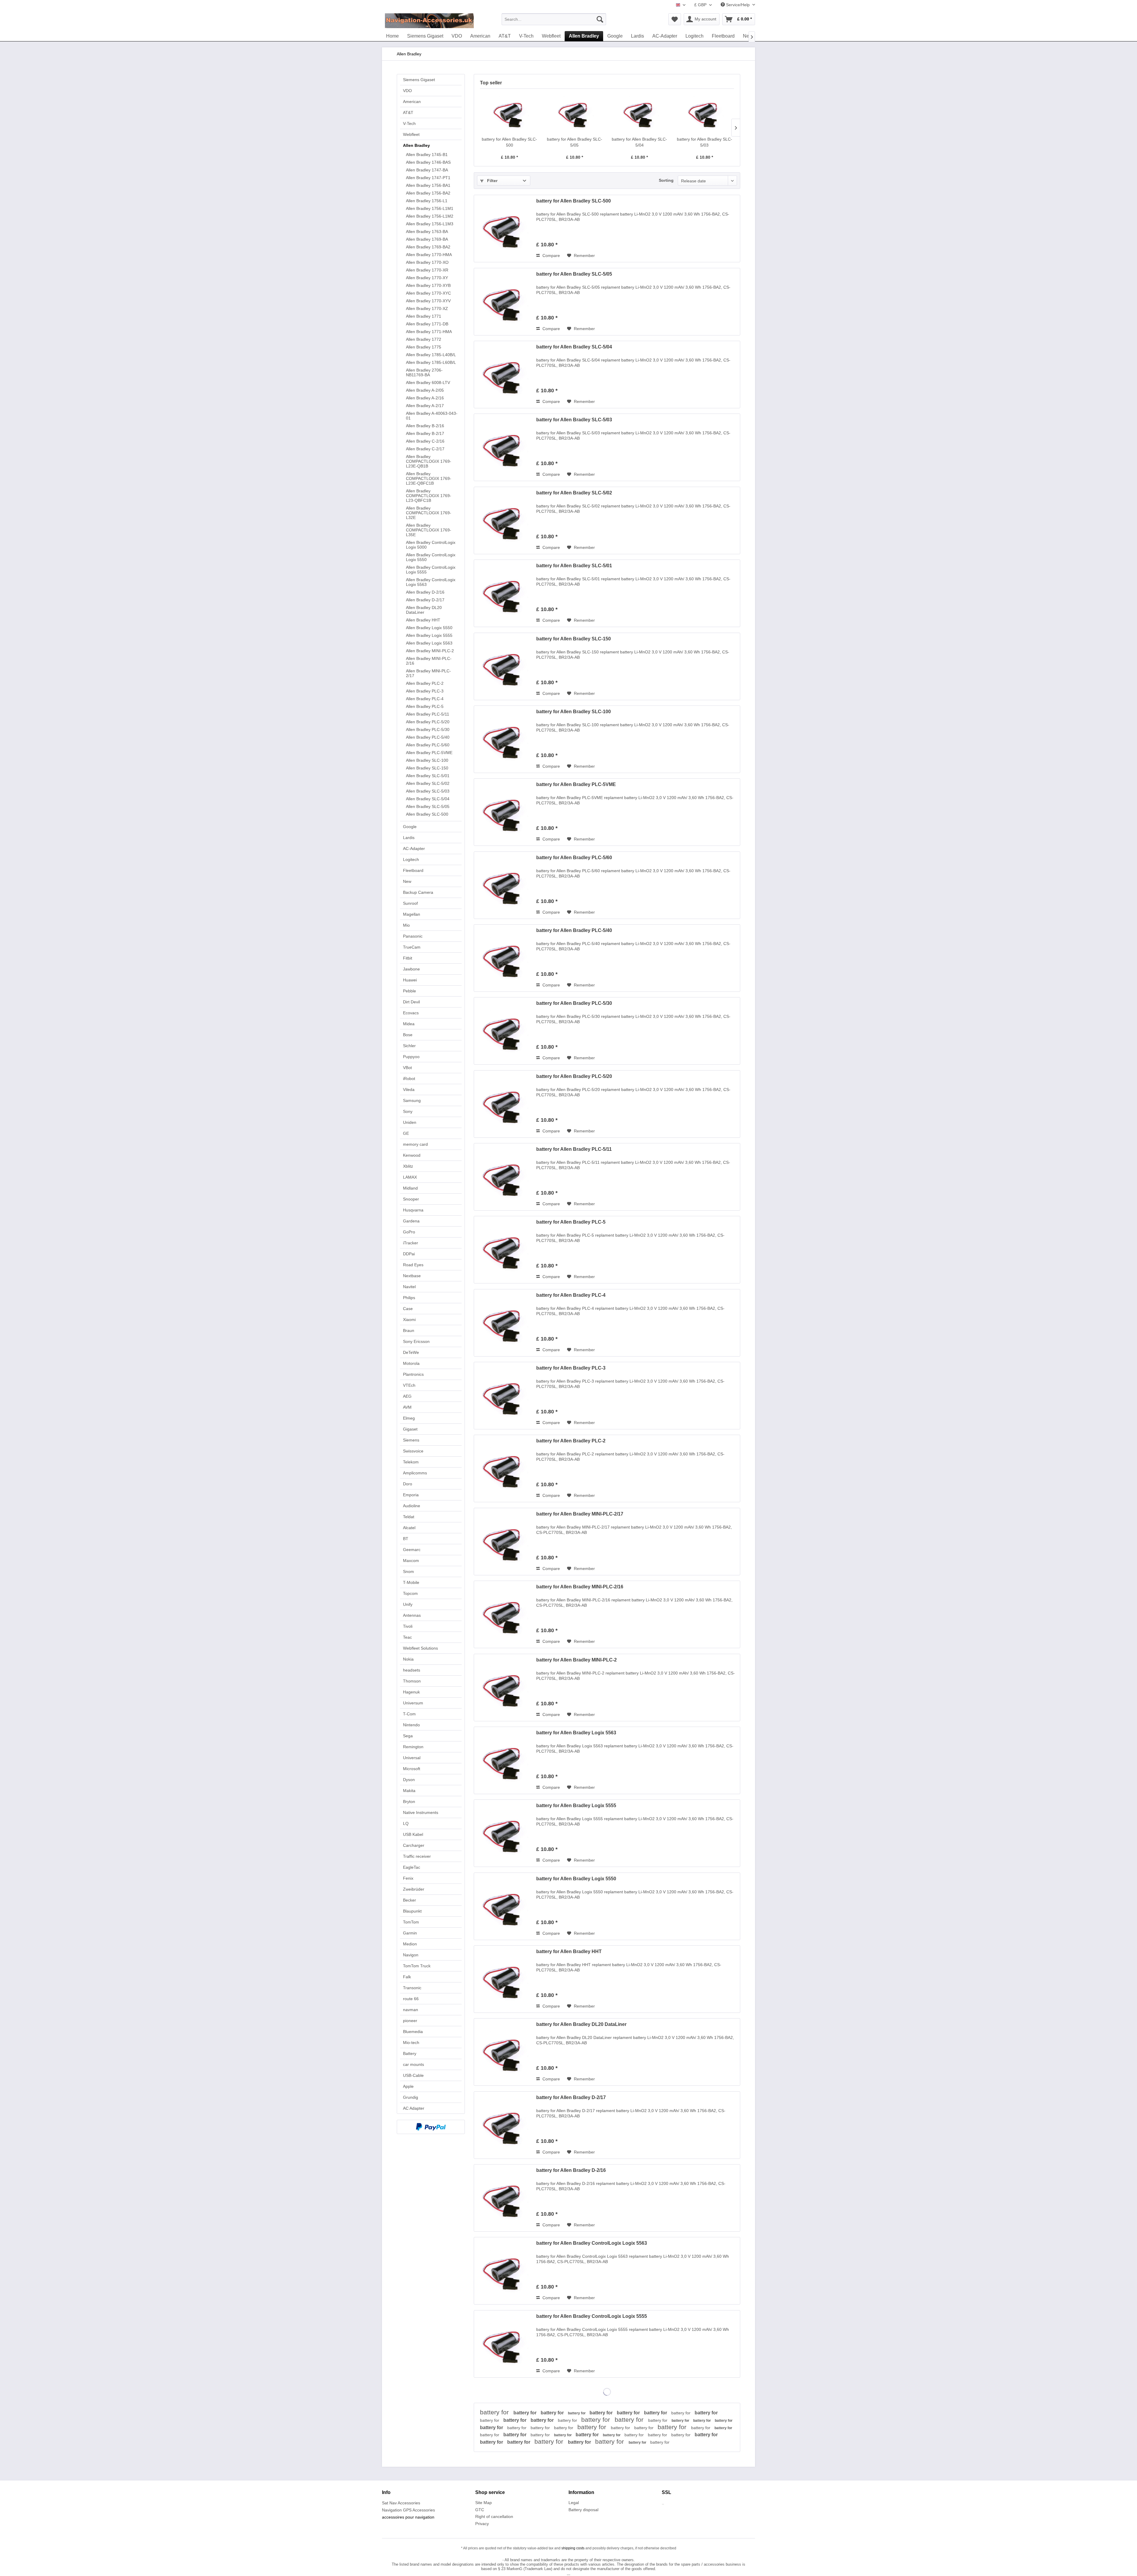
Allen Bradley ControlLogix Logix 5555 (431, 570)
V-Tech (409, 123)
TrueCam (412, 947)
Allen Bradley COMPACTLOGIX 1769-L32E (429, 513)
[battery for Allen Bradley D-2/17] (504, 2125)
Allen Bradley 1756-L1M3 (430, 224)
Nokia (408, 1659)
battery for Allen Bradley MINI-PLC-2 (576, 1660)
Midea (409, 1024)
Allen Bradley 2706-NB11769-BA (424, 372)
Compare (551, 255)
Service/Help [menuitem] (738, 5)
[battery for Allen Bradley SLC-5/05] (575, 113)
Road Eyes (413, 1265)
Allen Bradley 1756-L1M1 (430, 208)
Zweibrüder (414, 1889)
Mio (406, 925)
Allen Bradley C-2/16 (425, 441)
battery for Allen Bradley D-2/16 (571, 2170)
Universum (413, 1703)
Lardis (409, 838)
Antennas (412, 1615)
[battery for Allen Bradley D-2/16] (504, 2198)
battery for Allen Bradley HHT (569, 1951)
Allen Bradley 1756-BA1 (428, 185)
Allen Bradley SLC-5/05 (428, 806)
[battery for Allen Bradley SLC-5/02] (504, 520)
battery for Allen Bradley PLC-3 (571, 1368)
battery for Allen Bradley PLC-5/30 (574, 1003)
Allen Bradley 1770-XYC (428, 293)
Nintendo (411, 1725)
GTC (480, 2510)
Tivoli (408, 1626)
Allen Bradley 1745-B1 (427, 155)
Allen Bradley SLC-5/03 (428, 791)
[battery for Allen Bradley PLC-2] (504, 1468)
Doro (408, 1484)
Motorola (411, 1363)
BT (406, 1539)
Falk (407, 1977)
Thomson (412, 1681)
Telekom (411, 1462)
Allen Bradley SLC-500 (427, 814)
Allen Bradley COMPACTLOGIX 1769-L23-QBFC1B (429, 496)
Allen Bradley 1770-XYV (428, 301)
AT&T (408, 113)
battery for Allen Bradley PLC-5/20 (574, 1076)
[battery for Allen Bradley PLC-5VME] (504, 812)
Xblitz (408, 1166)
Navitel (409, 1287)
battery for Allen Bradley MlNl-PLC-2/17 (580, 1514)
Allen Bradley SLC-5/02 (428, 783)
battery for (495, 2412)
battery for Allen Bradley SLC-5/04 (639, 142)
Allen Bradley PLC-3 (425, 691)
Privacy (482, 2524)
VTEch (409, 1385)
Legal (574, 2503)
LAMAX (410, 1177)
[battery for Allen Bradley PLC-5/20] (504, 1104)
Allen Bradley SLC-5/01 (428, 776)
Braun (409, 1330)
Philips (409, 1298)
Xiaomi (409, 1320)
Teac (407, 1637)
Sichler (409, 1046)
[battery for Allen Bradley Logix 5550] (504, 1906)
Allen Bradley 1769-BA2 (428, 247)
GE (406, 1133)
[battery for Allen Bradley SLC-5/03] (705, 113)
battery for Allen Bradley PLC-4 (571, 1295)
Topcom (410, 1593)
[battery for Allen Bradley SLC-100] (504, 739)
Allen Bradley (416, 145)
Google (410, 827)
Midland (410, 1188)
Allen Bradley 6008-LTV (428, 383)
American (412, 102)
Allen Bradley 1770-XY (427, 278)
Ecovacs (411, 1013)
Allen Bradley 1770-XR (427, 270)
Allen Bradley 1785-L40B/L (431, 355)
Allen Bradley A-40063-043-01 (432, 416)
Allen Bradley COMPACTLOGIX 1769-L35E (429, 530)
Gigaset (410, 1429)
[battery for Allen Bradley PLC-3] (504, 1396)
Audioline (412, 1506)
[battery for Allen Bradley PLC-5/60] (504, 885)
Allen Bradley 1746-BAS (428, 162)
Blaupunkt (412, 1911)
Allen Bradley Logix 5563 (429, 643)
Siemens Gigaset (419, 80)
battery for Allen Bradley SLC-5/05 (575, 142)
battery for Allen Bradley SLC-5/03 (705, 142)
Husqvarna (413, 1210)
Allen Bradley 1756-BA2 (428, 193)
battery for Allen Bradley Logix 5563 (576, 1733)
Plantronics (413, 1374)
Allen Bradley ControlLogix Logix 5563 (431, 582)
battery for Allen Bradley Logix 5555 (576, 1806)
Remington (413, 1747)
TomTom (411, 1922)
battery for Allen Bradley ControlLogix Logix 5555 (592, 2316)
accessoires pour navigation (408, 2517)
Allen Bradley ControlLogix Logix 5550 (431, 557)
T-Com (409, 1714)
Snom (408, 1571)
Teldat (409, 1517)
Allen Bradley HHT (423, 620)
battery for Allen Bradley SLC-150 (574, 639)
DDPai (409, 1254)
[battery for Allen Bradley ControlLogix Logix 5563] (504, 2271)
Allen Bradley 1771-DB (427, 324)
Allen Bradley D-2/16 (425, 592)
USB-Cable (413, 2075)
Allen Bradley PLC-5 (425, 706)
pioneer (410, 2021)
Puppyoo (411, 1057)
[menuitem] (554, 19)
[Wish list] (675, 19)
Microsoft (412, 1769)
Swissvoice (413, 1451)
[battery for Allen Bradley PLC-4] (504, 1323)
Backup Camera (418, 892)
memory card (415, 1144)
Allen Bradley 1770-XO (427, 262)
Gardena (411, 1221)
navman (411, 2010)
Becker (409, 1900)
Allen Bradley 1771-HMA (429, 332)
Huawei (410, 980)
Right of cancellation (494, 2516)
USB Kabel (413, 1834)
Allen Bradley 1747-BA (427, 170)
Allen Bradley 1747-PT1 (428, 178)
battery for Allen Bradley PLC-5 (571, 1222)
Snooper (411, 1199)
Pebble (409, 991)
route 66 (411, 1999)
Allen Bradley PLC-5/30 (428, 729)
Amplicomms (415, 1473)
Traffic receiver (417, 1856)
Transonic (412, 1988)
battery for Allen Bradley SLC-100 (574, 712)
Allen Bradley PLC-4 (425, 699)
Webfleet (411, 134)
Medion (410, 1944)
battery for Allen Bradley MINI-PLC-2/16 (580, 1587)
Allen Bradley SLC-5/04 (428, 799)
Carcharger (414, 1845)
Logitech (411, 859)
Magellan (412, 914)
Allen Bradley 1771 (424, 316)
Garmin (410, 1933)
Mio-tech (411, 2043)
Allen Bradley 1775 (424, 347)
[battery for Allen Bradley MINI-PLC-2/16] (504, 1614)
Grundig (411, 2097)
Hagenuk (411, 1692)
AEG (407, 1396)
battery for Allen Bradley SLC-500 (509, 142)
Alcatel (409, 1528)
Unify (408, 1604)
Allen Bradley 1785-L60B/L (431, 362)
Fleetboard (413, 870)
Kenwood (412, 1155)
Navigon (411, 1955)
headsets (412, 1670)
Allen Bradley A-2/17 (425, 406)
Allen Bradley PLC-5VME (429, 753)
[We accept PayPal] (431, 2127)
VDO (407, 91)
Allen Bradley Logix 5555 (429, 635)
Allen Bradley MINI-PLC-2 (430, 651)
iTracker (411, 1243)
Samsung (412, 1100)
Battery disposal (583, 2510)
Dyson (409, 1780)
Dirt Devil (411, 1002)
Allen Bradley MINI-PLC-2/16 (429, 661)
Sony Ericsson (416, 1341)
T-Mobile (411, 1582)
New (407, 881)
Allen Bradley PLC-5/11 (428, 714)
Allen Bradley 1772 (424, 339)
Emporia (411, 1495)
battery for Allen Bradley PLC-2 (571, 1441)
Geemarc (412, 1550)
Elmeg (409, 1418)
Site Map (484, 2503)
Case (408, 1309)
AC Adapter (414, 2108)
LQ (406, 1823)
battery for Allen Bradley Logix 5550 (576, 1879)
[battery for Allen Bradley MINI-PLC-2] (504, 1688)
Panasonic (413, 936)
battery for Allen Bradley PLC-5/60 (574, 858)
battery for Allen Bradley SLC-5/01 (574, 566)
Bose (408, 1035)
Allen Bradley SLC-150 (427, 768)
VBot (407, 1068)
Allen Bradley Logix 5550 (429, 628)
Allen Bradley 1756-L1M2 (430, 216)
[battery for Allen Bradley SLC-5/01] (504, 593)
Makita (409, 1791)
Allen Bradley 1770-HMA (429, 255)
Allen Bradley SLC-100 (427, 760)
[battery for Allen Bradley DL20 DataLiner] (504, 2052)
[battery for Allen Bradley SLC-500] (510, 113)
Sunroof (410, 903)
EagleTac (412, 1867)
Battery (410, 2053)
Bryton (409, 1802)
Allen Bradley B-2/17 (425, 433)
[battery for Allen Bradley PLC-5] (504, 1250)
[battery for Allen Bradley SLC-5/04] (640, 113)
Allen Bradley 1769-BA (427, 239)
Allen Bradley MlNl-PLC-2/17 (428, 673)
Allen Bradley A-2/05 (425, 390)
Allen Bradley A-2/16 (425, 398)
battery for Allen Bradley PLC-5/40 (574, 930)
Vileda (409, 1089)
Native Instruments (421, 1812)
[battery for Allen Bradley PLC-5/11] (504, 1177)
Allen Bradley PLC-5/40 (428, 737)
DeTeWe (411, 1352)
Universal (412, 1758)
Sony (408, 1111)
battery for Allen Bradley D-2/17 (571, 2097)
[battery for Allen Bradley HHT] (504, 1979)
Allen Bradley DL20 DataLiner (424, 610)
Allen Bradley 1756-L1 (427, 201)
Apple (408, 2086)
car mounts (413, 2064)
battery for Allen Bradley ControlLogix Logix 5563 (592, 2243)
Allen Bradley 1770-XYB (428, 285)
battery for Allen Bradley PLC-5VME (576, 784)
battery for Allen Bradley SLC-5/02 (574, 493)
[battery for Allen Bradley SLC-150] (504, 666)
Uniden (410, 1122)
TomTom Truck (417, 1966)
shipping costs (573, 2548)
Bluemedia (413, 2032)
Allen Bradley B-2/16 (425, 426)
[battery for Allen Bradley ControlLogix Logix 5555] (504, 2344)
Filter (492, 181)
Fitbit (408, 958)
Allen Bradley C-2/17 (425, 449)
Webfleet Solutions (420, 1648)
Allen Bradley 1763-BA (427, 232)
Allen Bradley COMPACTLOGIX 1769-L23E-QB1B (429, 461)
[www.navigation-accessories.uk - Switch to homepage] (429, 21)
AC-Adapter (414, 849)
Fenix (408, 1878)
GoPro (409, 1232)
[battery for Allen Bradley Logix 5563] (504, 1760)
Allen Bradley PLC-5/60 (428, 745)
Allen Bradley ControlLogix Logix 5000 (431, 545)
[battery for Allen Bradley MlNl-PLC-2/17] (504, 1542)
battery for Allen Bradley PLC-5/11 (574, 1149)
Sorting (666, 180)
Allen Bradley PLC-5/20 (428, 722)
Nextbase (412, 1276)
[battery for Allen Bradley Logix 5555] (504, 1833)
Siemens (411, 1440)
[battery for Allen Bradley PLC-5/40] (504, 958)
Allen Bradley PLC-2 (425, 683)
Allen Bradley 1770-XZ (427, 308)
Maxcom (411, 1561)
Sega (408, 1736)
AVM (407, 1407)
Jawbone (411, 969)
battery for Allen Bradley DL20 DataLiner (581, 2024)
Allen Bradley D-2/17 (425, 600)
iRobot (409, 1079)
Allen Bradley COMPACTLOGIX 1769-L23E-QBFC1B (429, 478)
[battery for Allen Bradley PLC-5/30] (504, 1031)
